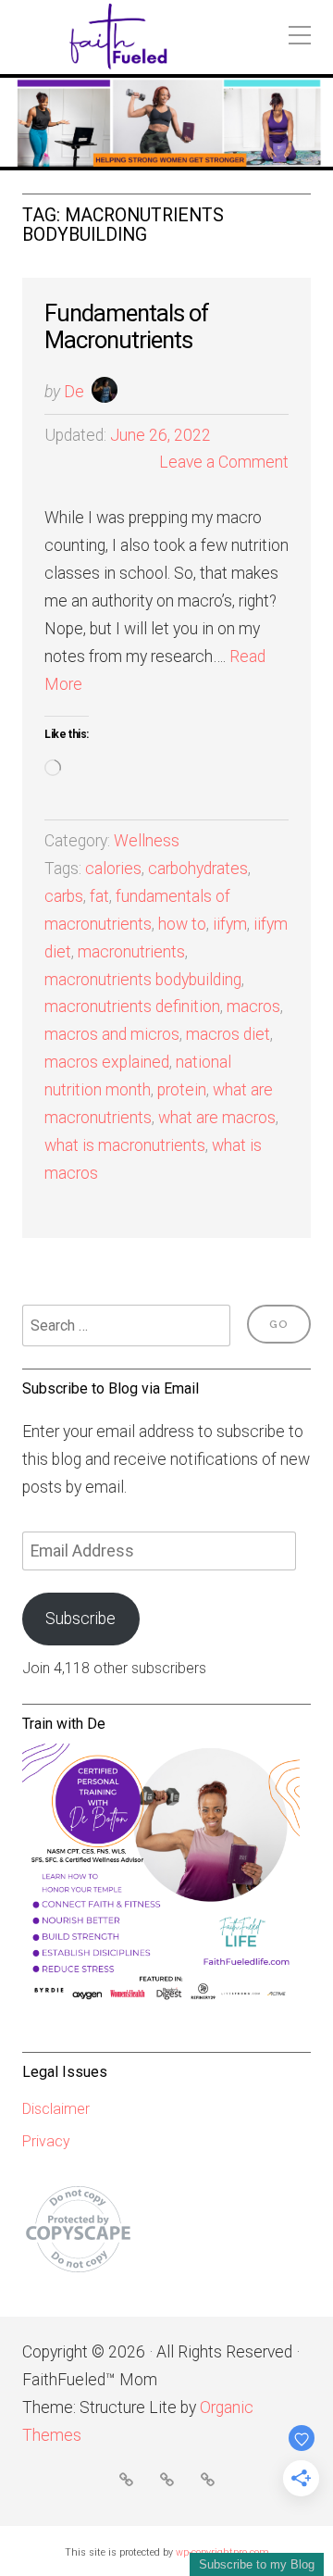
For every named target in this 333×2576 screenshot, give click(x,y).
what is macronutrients (125, 1145)
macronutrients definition (132, 1007)
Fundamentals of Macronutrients (127, 326)
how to (182, 924)
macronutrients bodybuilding (143, 980)
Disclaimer (56, 2109)
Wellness (147, 841)
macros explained (107, 1062)
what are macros (217, 1118)
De (74, 392)
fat (99, 896)
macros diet (228, 1034)
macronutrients (131, 952)
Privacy (46, 2141)
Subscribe (80, 1619)
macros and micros (112, 1034)
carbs (64, 896)
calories (113, 869)
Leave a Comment (224, 462)
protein (182, 1090)
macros (253, 1007)
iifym (230, 924)
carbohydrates (198, 869)
